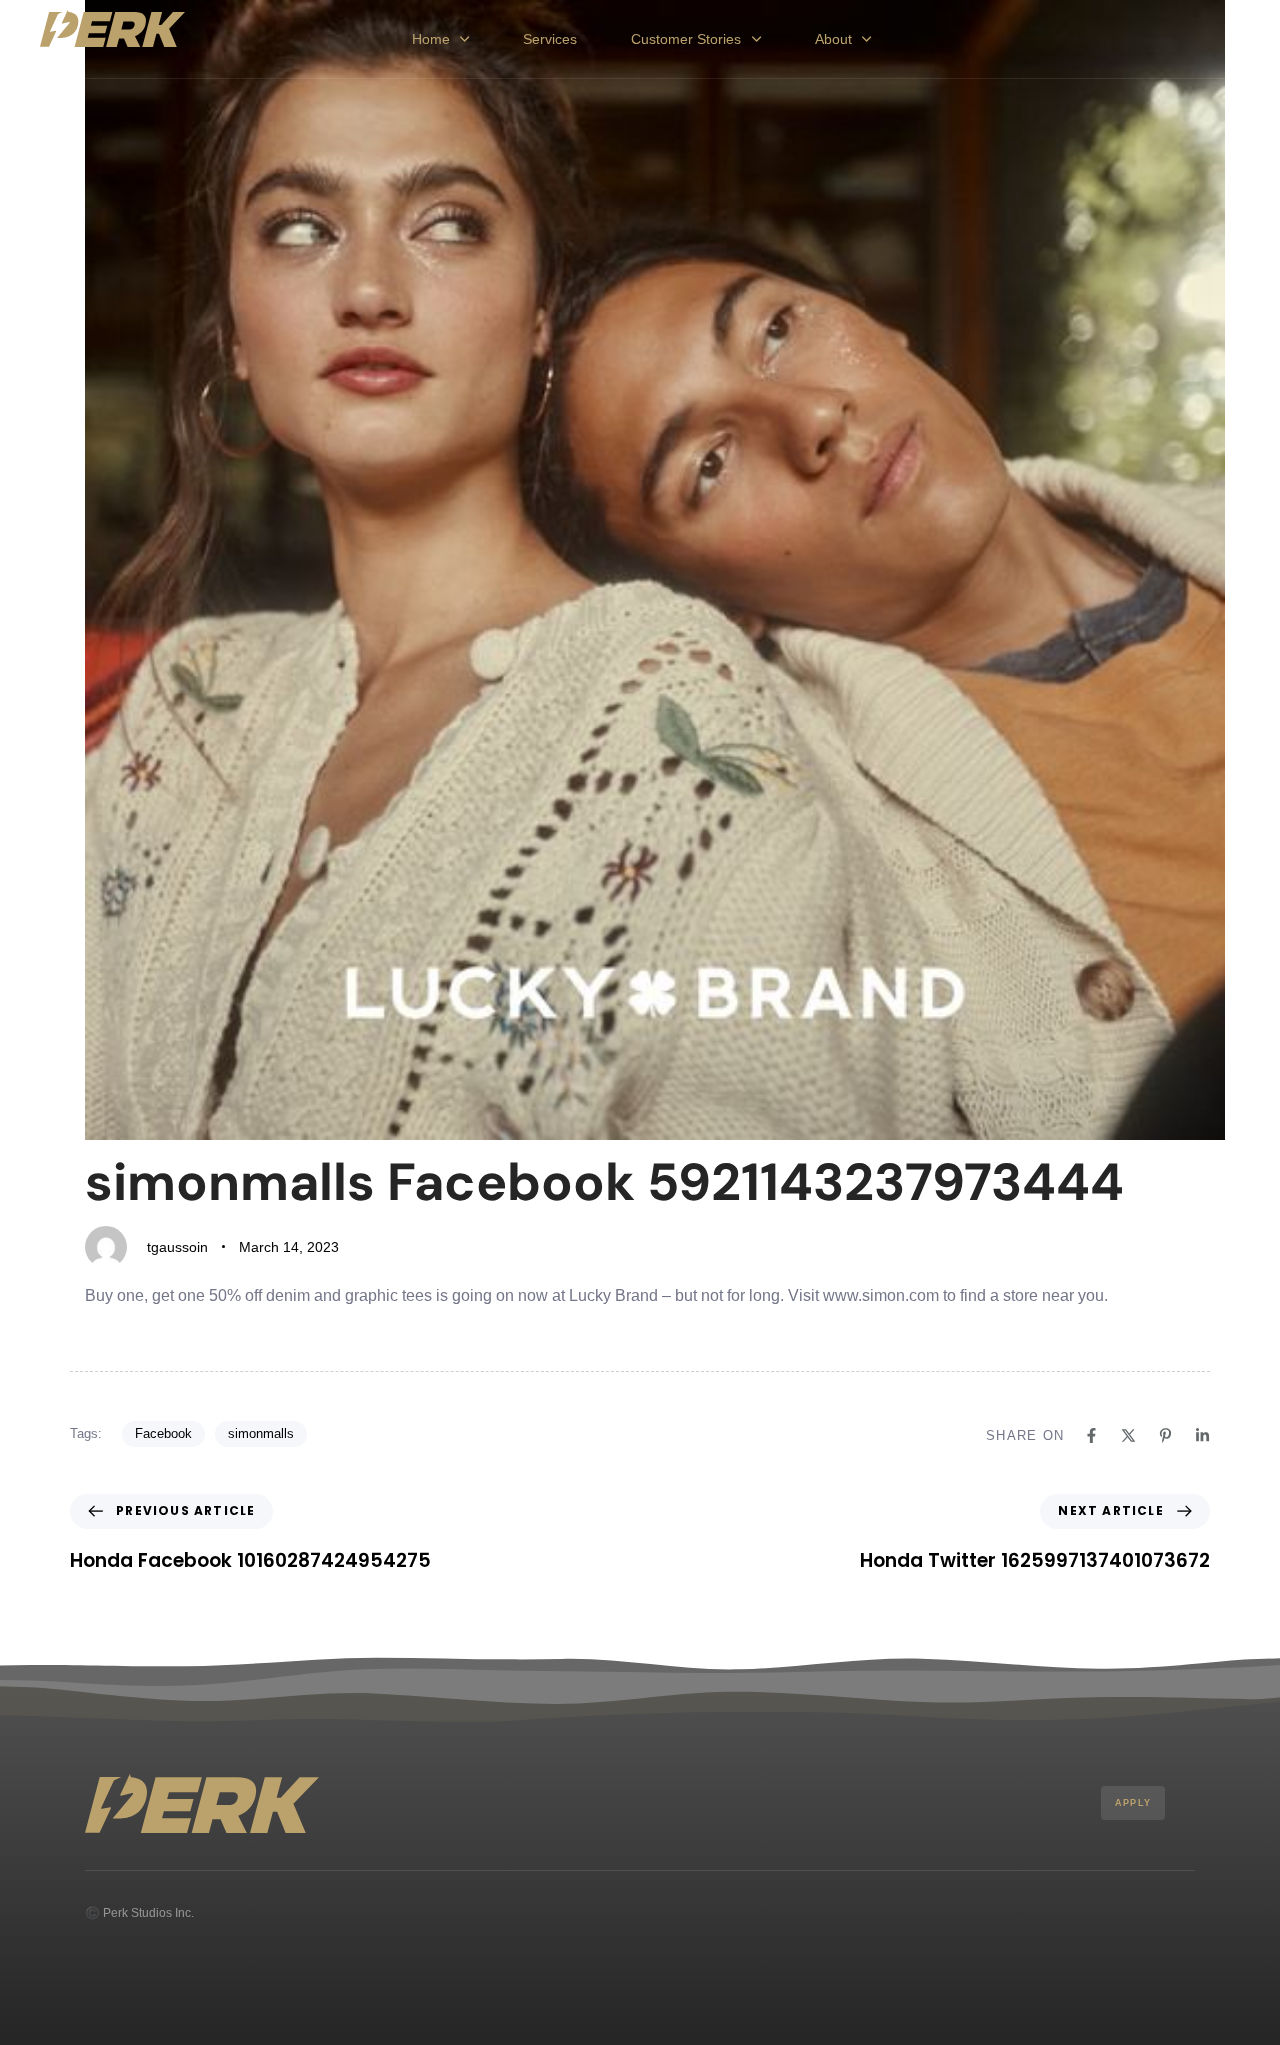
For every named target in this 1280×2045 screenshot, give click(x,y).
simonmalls (261, 1433)
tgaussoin (177, 1247)
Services (550, 39)
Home (431, 39)
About (833, 39)
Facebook (163, 1433)
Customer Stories (686, 39)
